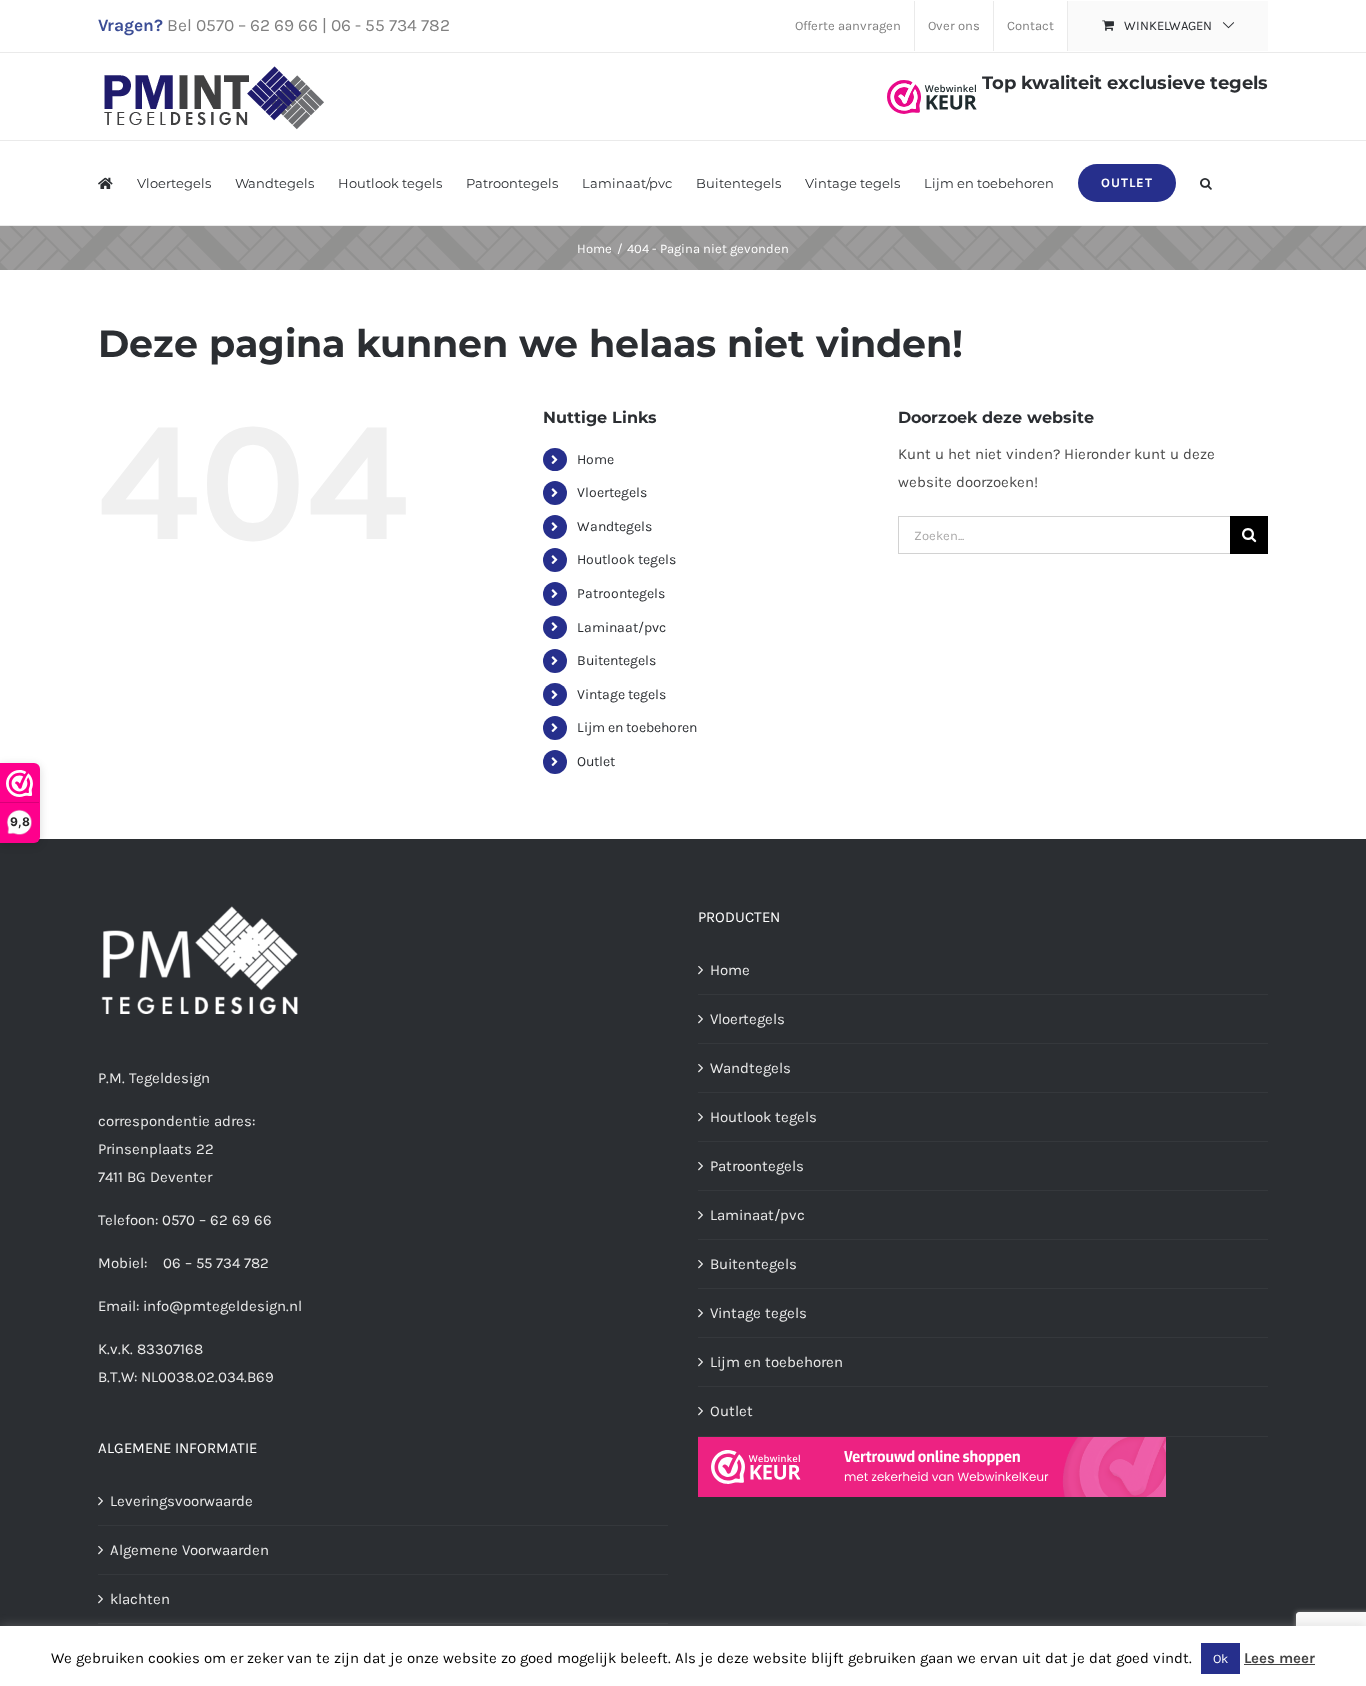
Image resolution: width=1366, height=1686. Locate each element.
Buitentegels (616, 660)
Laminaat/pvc (621, 627)
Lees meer (1279, 1658)
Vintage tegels (621, 694)
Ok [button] (1220, 1658)
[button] (1206, 183)
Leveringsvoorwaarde (181, 1501)
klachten (140, 1599)
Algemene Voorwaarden (189, 1550)
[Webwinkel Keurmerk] (932, 83)
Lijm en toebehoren (637, 727)
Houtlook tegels (626, 559)
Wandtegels (614, 526)
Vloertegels (612, 492)
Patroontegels (621, 593)
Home (595, 459)
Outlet (596, 761)
